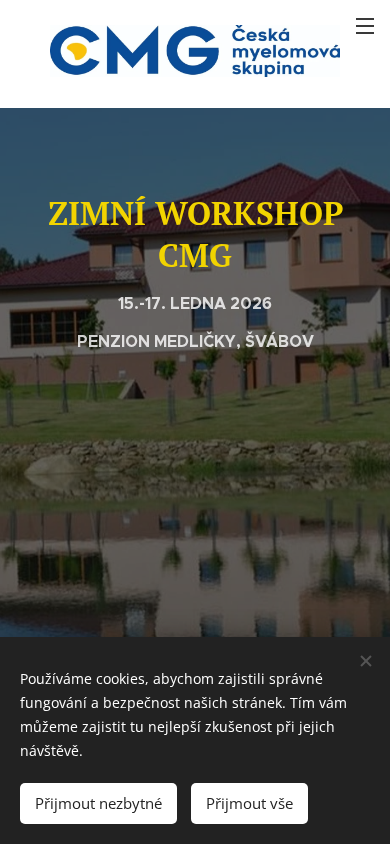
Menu (365, 25)
